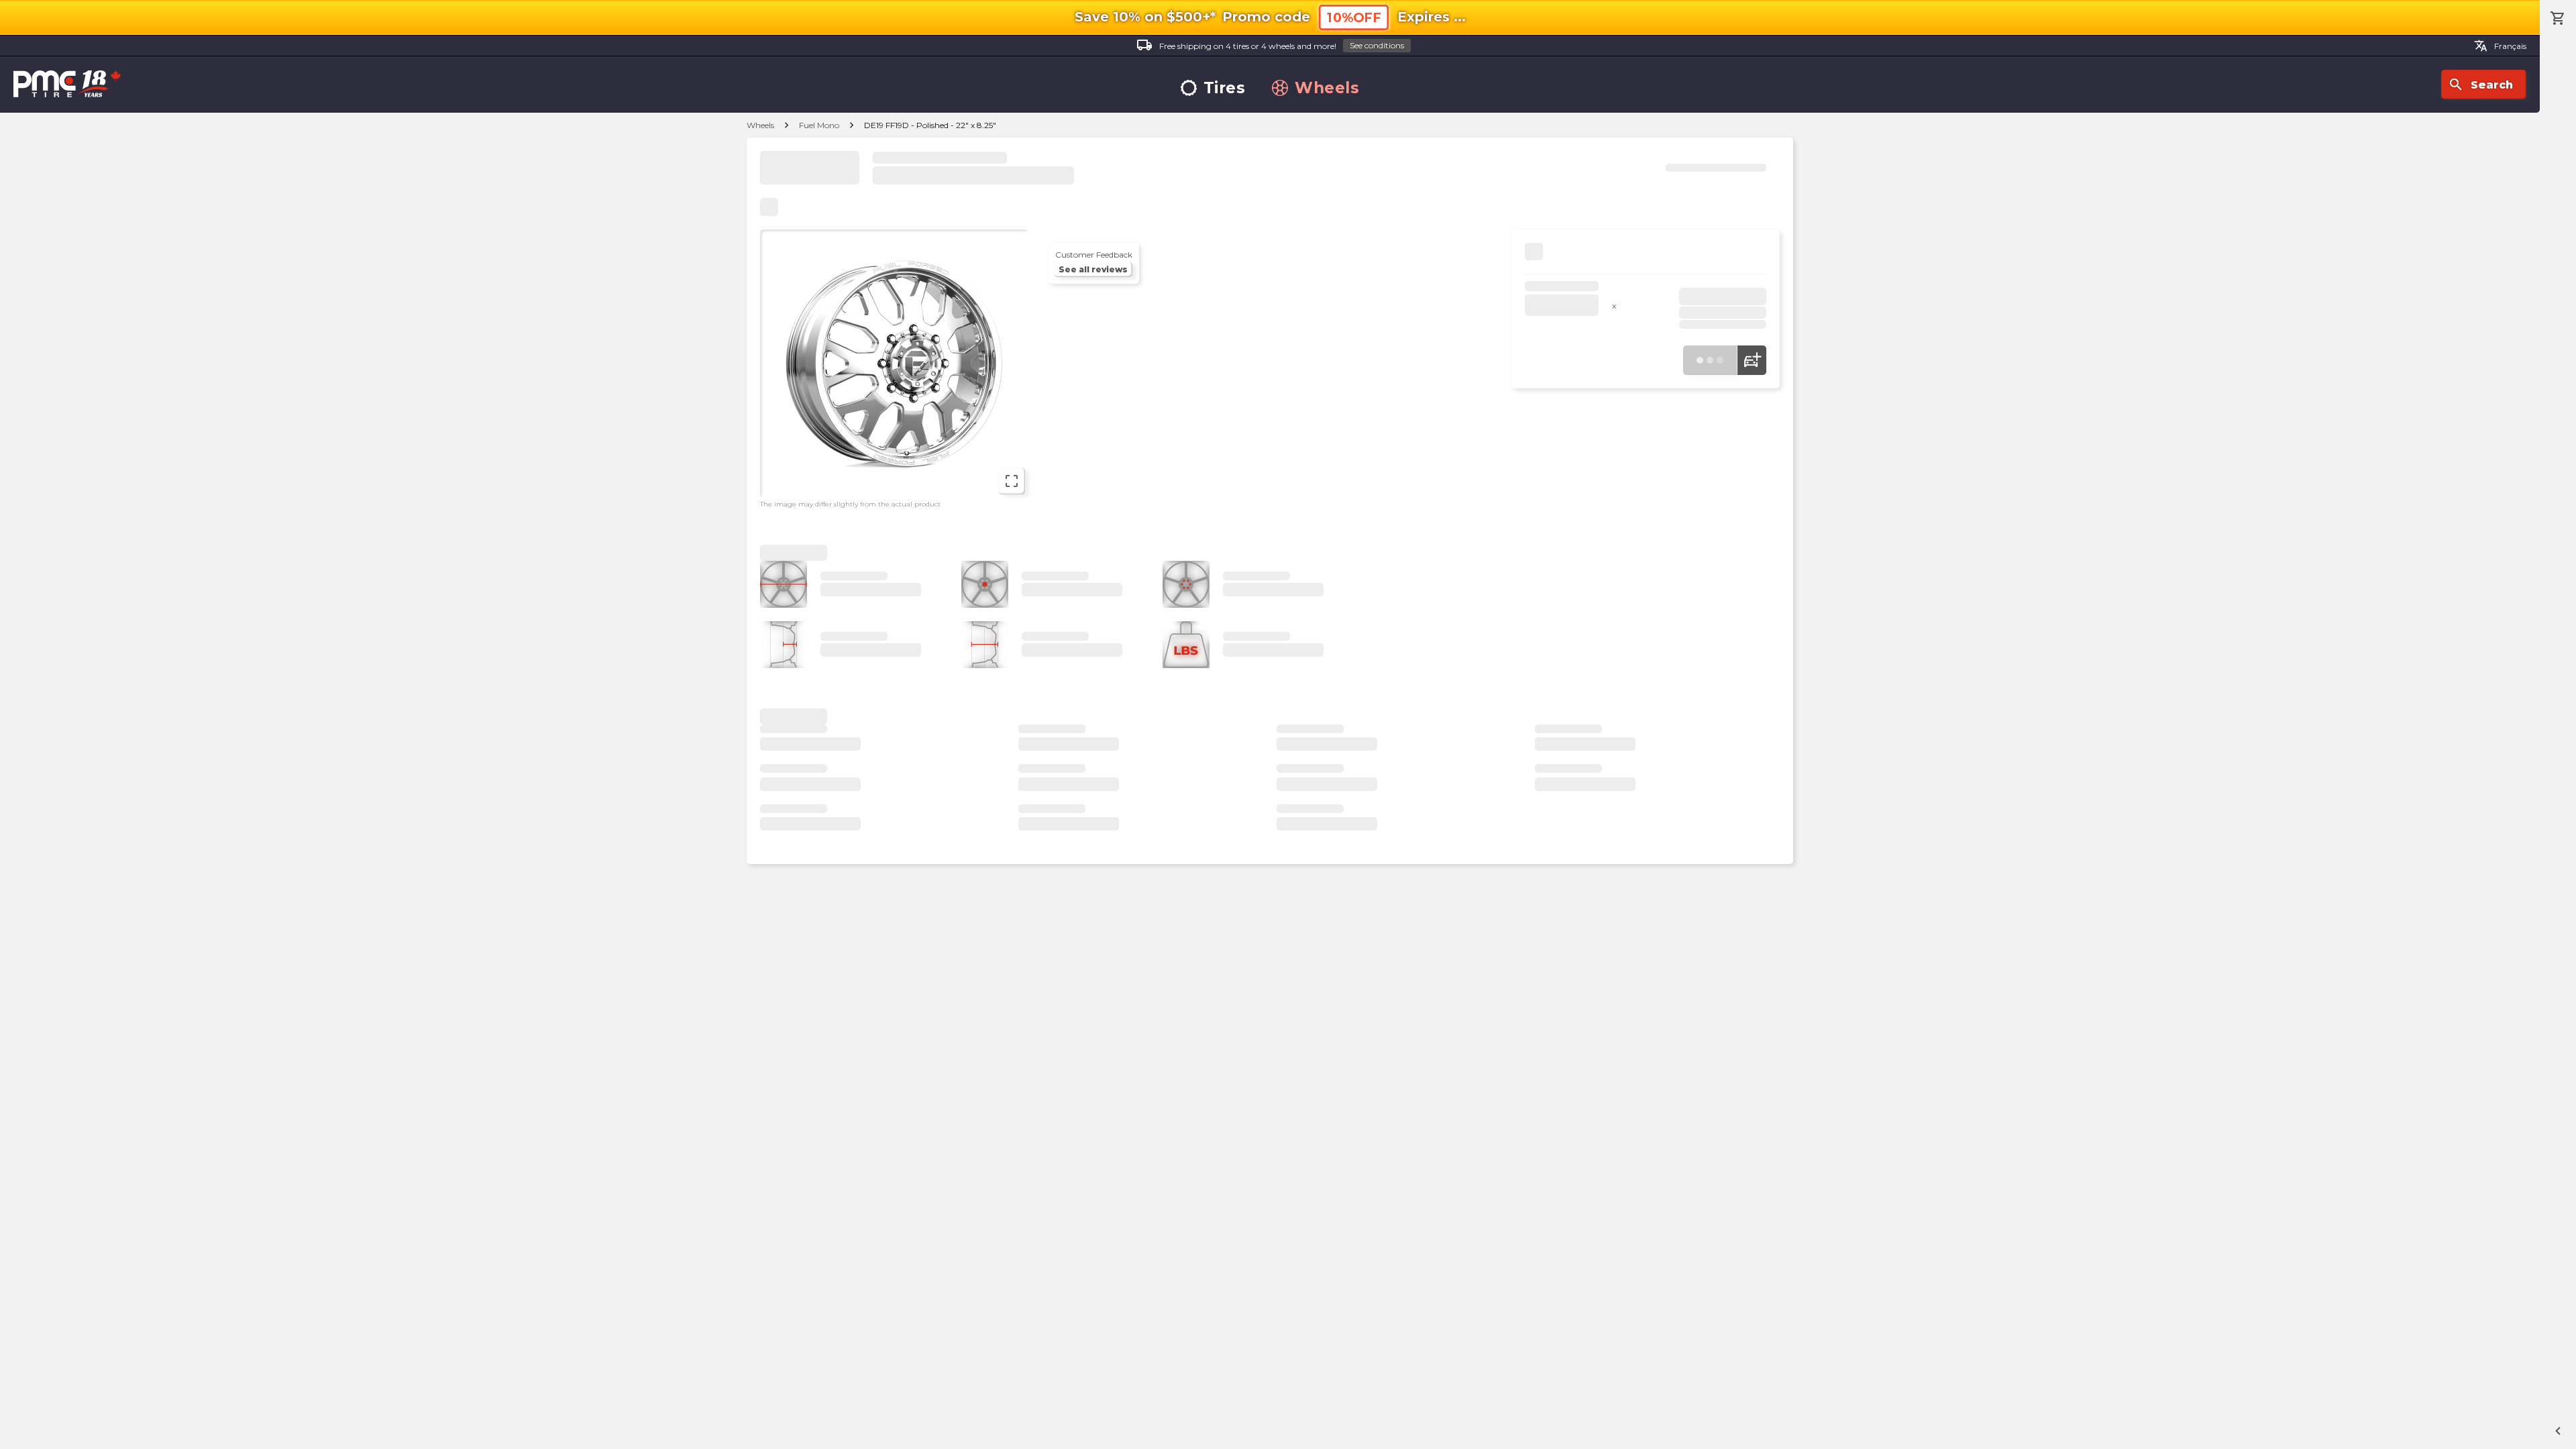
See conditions (1377, 45)
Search (2480, 85)
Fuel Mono (819, 125)
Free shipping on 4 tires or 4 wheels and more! (1270, 45)
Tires (1225, 88)
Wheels (1327, 88)
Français (2500, 46)
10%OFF (1354, 18)
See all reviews (1093, 269)
